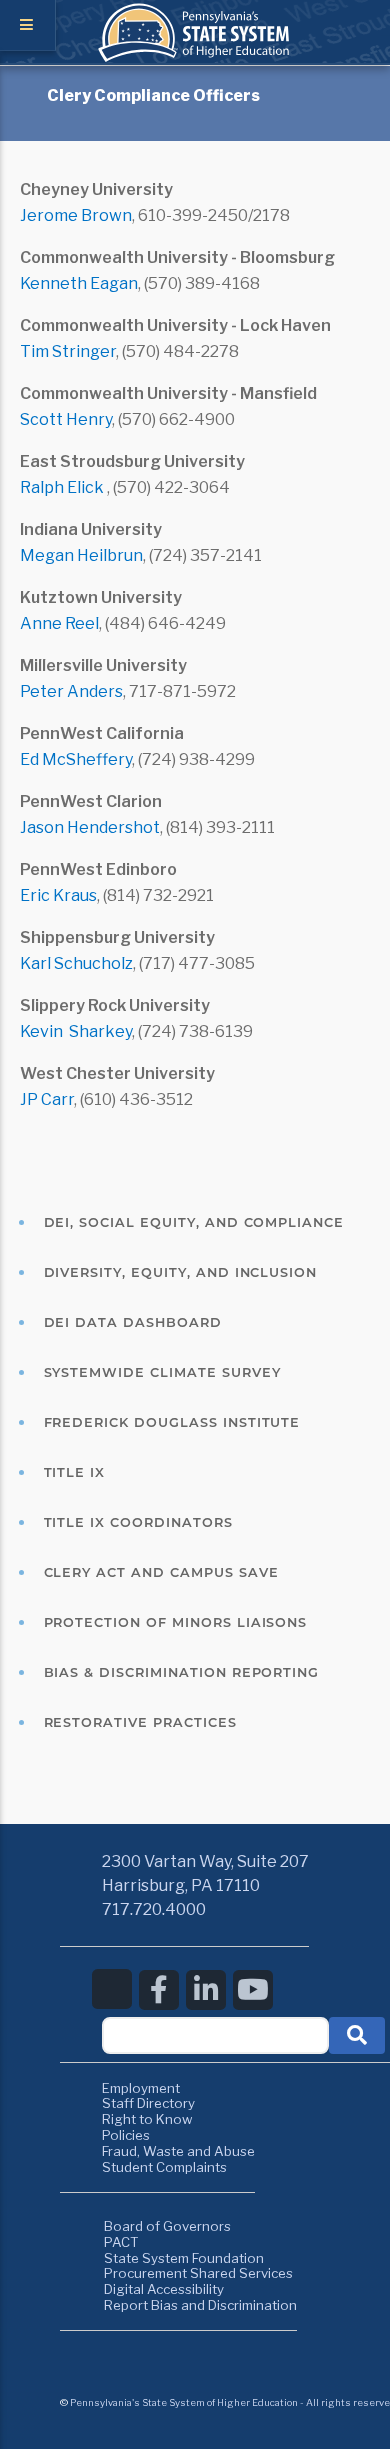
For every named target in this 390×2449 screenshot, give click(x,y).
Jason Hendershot (90, 827)
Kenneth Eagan (79, 283)
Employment (141, 2088)
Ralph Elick (63, 487)
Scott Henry (66, 419)
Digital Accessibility (164, 2289)
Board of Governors (167, 2226)
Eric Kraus (58, 895)
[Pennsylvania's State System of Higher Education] (195, 57)
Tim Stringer (68, 351)
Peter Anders (71, 691)
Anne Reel (59, 623)
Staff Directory (148, 2103)
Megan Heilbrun (81, 555)
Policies (126, 2135)
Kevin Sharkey (76, 1031)
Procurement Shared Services (198, 2273)
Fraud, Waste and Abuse (178, 2151)
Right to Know (147, 2119)
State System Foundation (184, 2258)
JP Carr (47, 1099)
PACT (121, 2242)
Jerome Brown (76, 215)
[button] (357, 2035)
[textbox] (215, 2035)
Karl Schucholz (76, 963)
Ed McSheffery (76, 759)
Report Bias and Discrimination (200, 2305)
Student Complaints (164, 2167)
